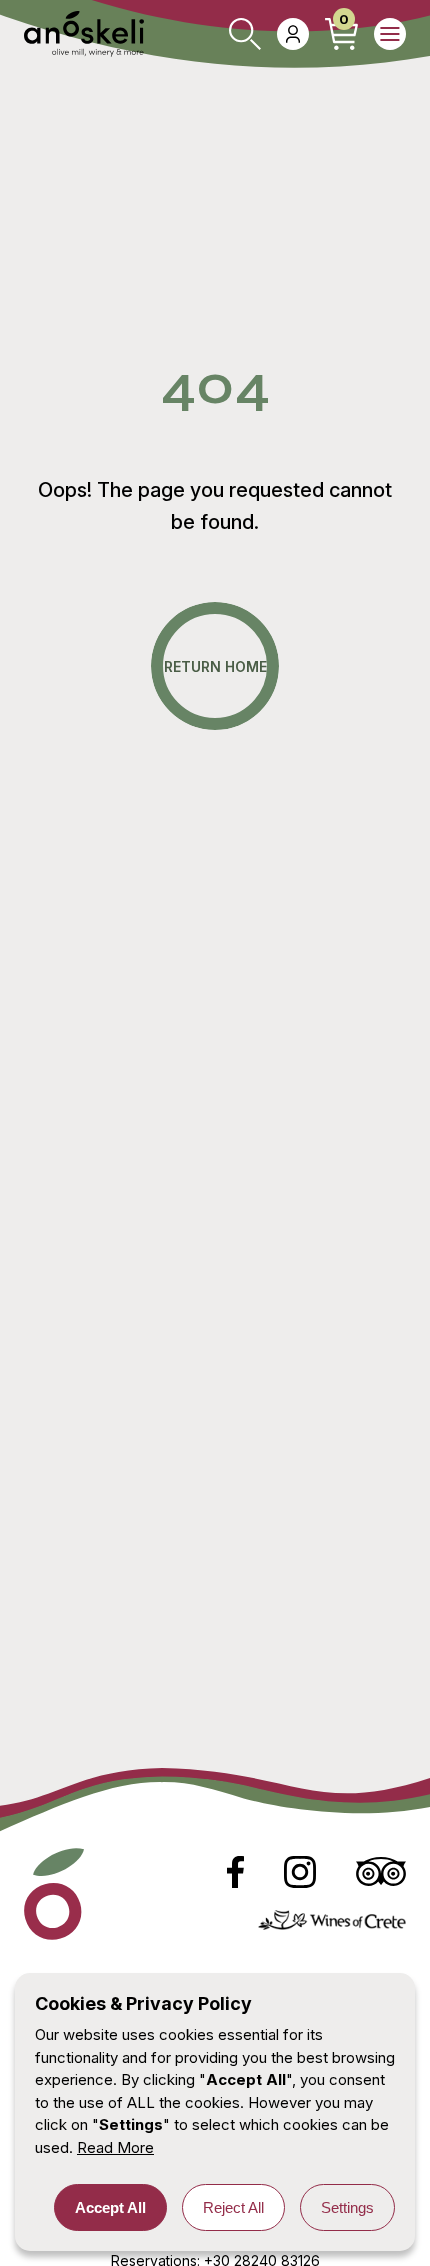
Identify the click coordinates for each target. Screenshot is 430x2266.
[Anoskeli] (84, 34)
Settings (347, 2207)
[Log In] (293, 34)
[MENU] (390, 34)
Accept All (110, 2207)
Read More (115, 2147)
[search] (245, 34)
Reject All (233, 2207)
